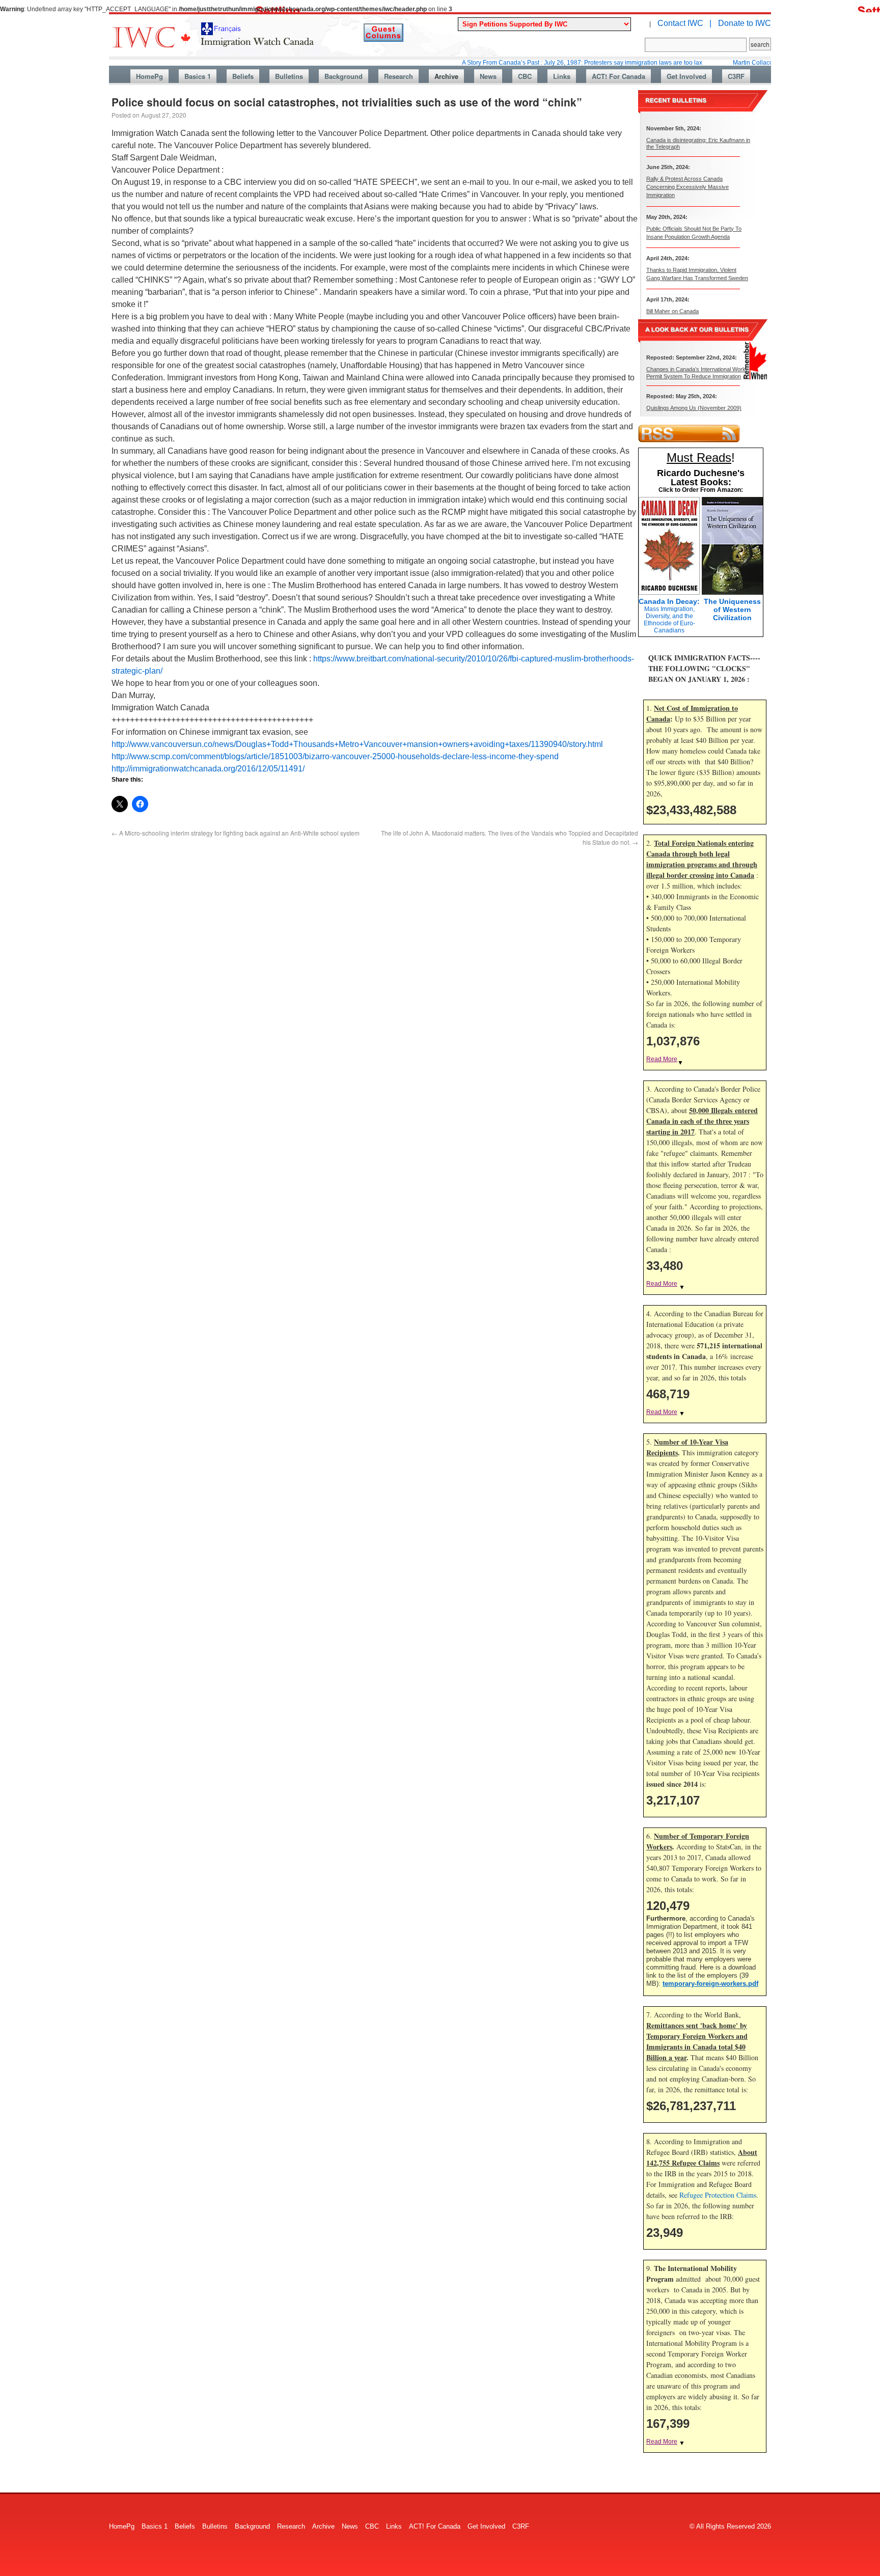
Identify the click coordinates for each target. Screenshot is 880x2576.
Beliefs (243, 76)
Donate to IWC (745, 23)
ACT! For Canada (618, 76)
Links (562, 76)
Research (398, 76)
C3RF (736, 76)
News (488, 76)
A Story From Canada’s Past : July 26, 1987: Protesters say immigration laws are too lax (532, 63)
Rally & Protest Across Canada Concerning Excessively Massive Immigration (687, 187)
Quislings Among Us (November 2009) (694, 408)
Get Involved (686, 76)
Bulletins (289, 76)
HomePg (149, 76)
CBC (525, 76)
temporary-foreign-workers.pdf (710, 1984)
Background (343, 76)
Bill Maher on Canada (672, 311)
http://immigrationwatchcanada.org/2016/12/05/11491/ (208, 769)
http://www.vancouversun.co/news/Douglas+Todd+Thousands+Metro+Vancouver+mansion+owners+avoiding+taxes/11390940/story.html (357, 744)
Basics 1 (198, 76)
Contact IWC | (684, 23)
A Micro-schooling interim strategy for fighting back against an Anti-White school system (236, 833)
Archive (446, 76)
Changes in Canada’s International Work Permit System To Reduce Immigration (696, 372)
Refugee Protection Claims (718, 2195)
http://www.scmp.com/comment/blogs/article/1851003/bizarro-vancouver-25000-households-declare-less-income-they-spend (335, 756)
